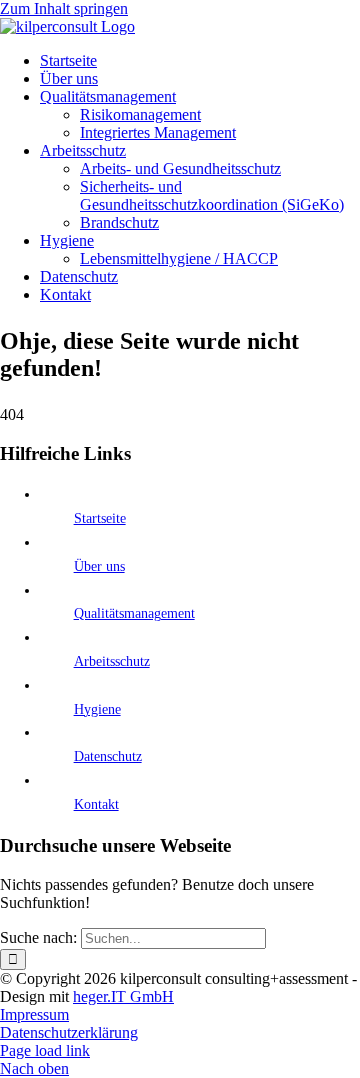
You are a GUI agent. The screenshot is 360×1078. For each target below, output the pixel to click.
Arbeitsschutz (112, 661)
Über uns (99, 566)
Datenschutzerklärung (69, 1032)
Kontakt (96, 804)
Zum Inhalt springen (64, 8)
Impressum (34, 1014)
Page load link (45, 1050)
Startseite (100, 518)
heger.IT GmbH (123, 996)
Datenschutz (108, 756)
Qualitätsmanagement (134, 613)
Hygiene (97, 709)
